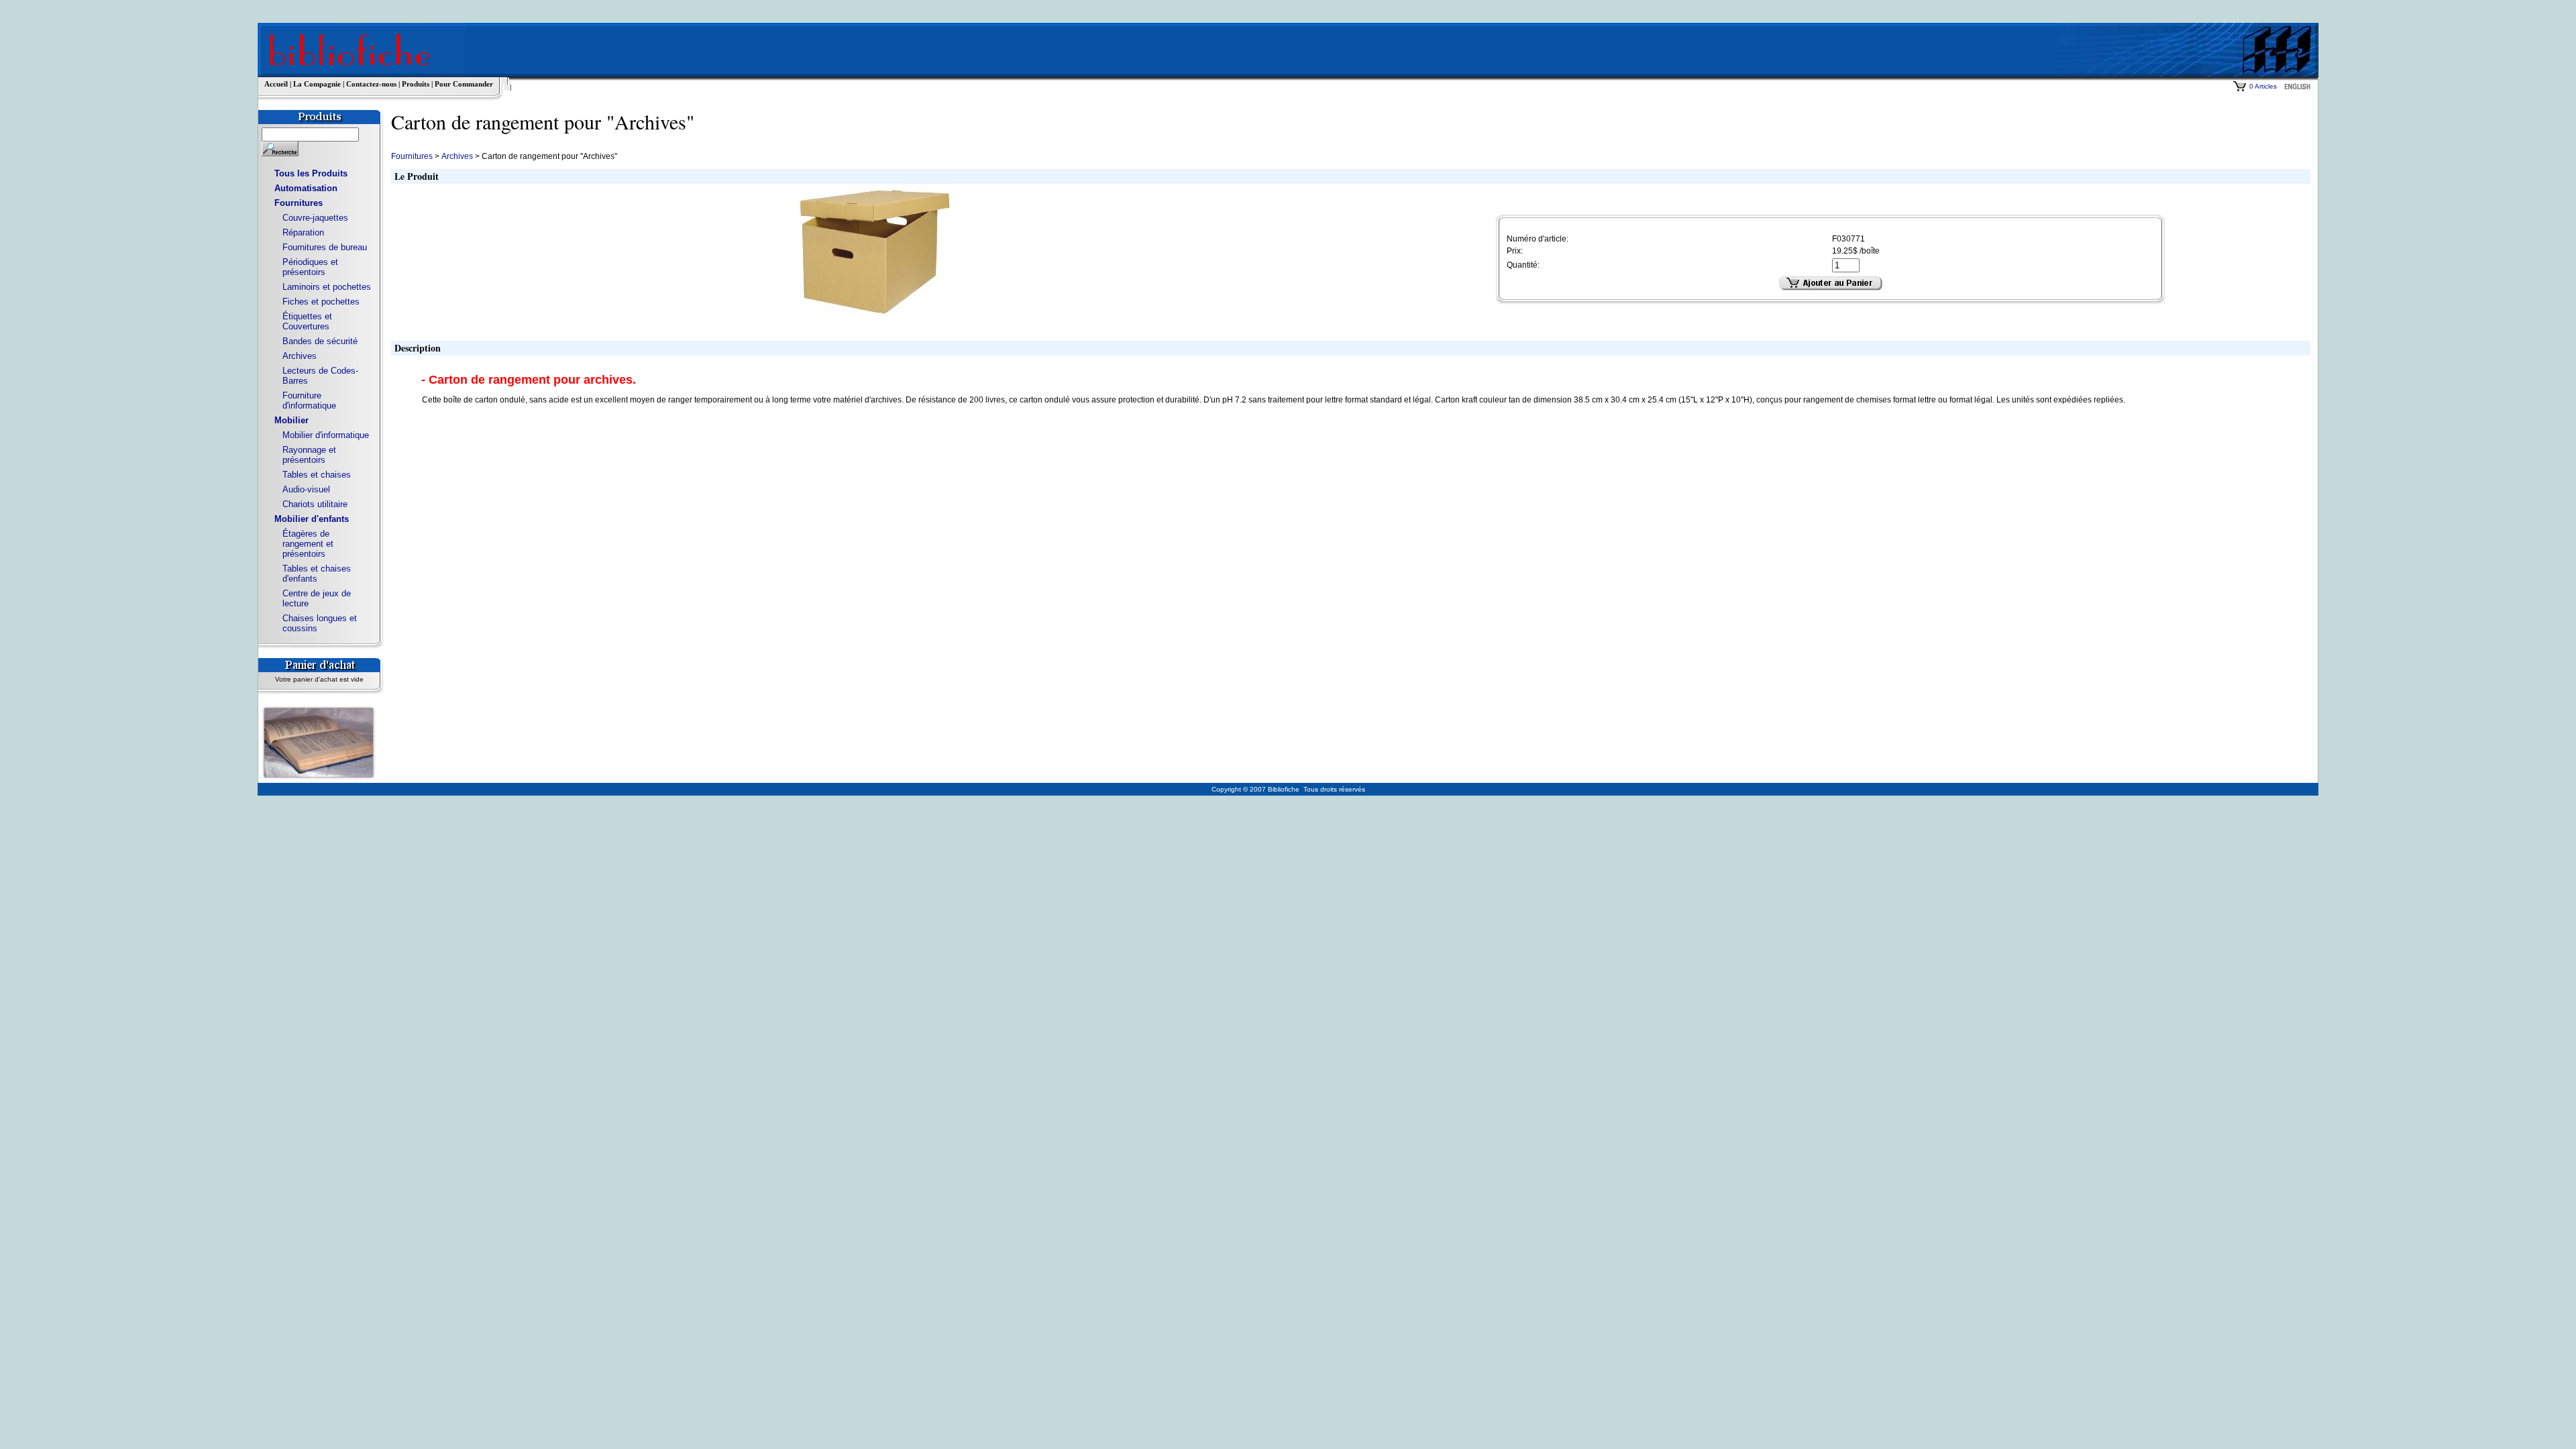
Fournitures (299, 203)
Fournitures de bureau (325, 247)
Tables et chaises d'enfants (317, 574)
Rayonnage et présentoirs (309, 455)
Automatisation (306, 188)
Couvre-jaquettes (315, 218)
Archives (300, 356)
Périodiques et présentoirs (310, 267)
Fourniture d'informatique (309, 400)
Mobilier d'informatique (326, 435)
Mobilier (291, 420)
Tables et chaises (317, 475)
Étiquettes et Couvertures (307, 321)
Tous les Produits (311, 173)
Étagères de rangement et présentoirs (308, 544)
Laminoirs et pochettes (327, 287)
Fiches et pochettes (321, 302)
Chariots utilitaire (315, 504)
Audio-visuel (306, 489)
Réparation (303, 232)
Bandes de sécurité (320, 341)
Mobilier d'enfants (312, 519)
